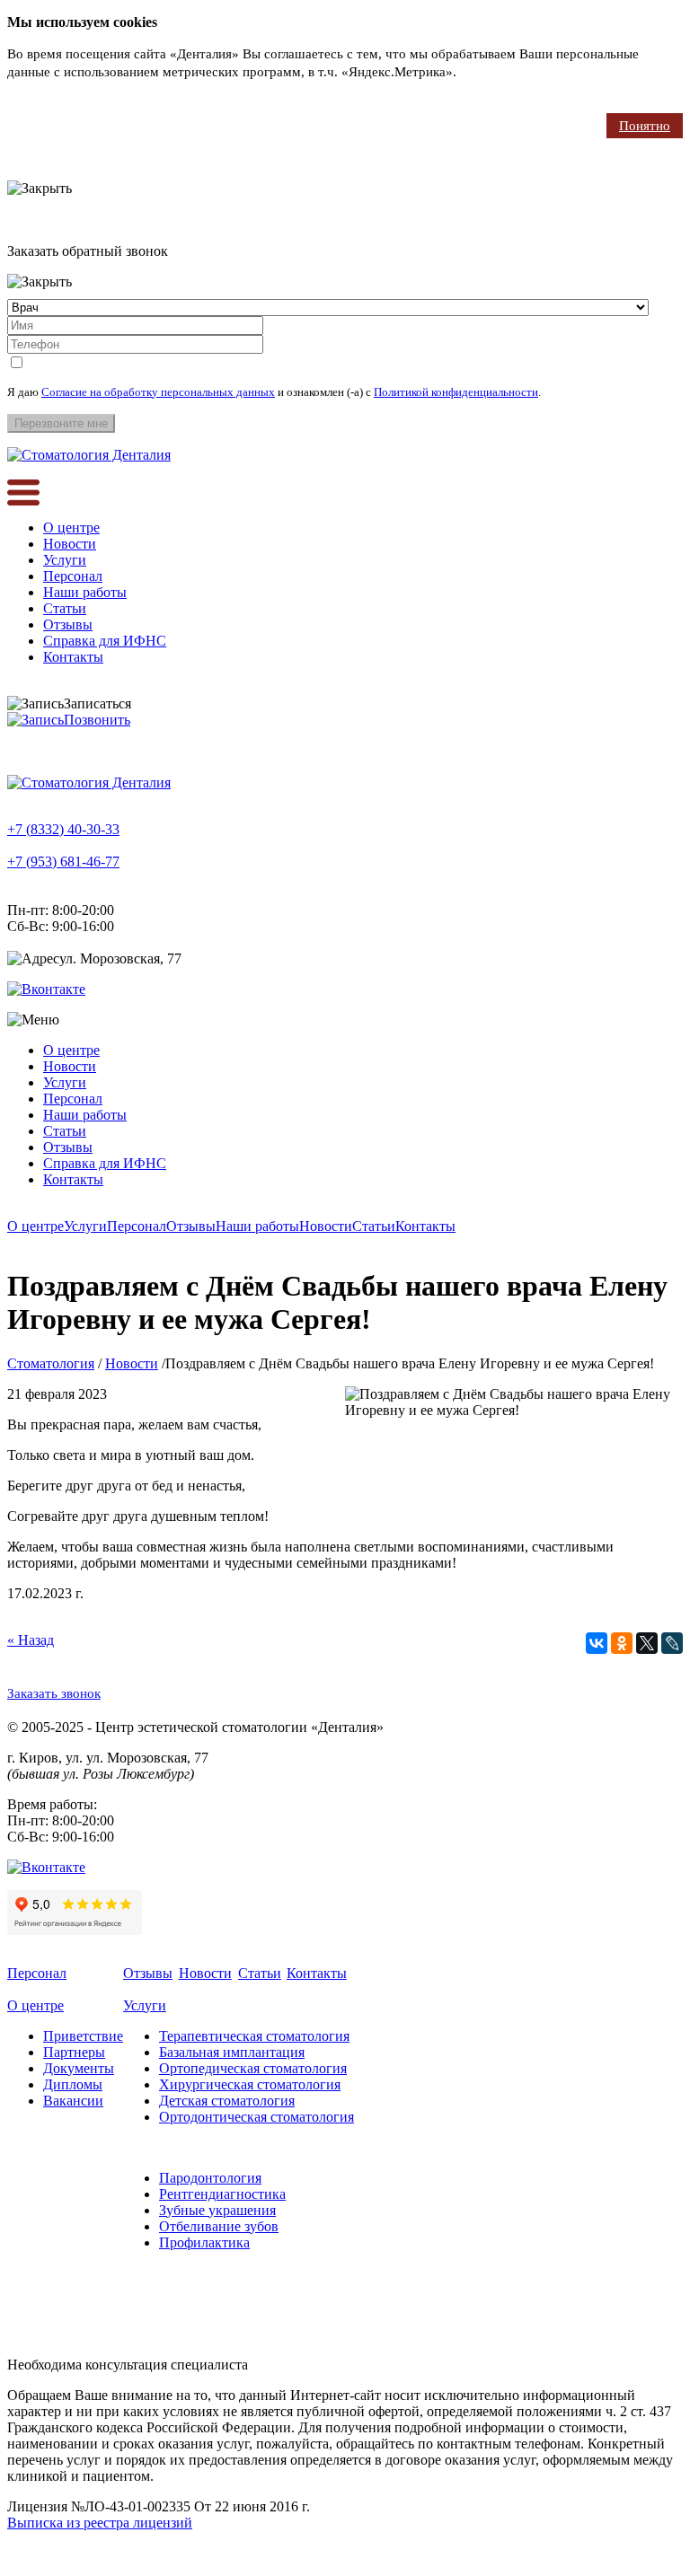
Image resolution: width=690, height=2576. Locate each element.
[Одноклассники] (622, 1643)
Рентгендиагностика (222, 2194)
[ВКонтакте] (597, 1643)
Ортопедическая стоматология (253, 2068)
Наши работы (85, 592)
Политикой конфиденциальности (456, 392)
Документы (79, 2068)
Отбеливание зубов (219, 2226)
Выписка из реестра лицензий (100, 2523)
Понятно (645, 126)
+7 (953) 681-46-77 (63, 862)
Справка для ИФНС (105, 641)
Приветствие (83, 2036)
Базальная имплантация (232, 2052)
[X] (647, 1643)
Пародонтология (210, 2178)
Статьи (65, 608)
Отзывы (68, 624)
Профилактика (204, 2242)
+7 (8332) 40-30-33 (63, 829)
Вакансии (73, 2101)
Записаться (97, 703)
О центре (71, 528)
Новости (70, 544)
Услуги (65, 560)
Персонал (73, 576)
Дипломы (73, 2084)
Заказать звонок (54, 1693)
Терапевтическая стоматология (254, 2036)
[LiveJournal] (672, 1643)
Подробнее (493, 72)
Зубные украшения (217, 2210)
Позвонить (97, 720)
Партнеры (74, 2052)
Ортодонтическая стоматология (257, 2117)
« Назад (31, 1640)
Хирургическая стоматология (250, 2084)
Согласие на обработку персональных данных (158, 392)
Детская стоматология (227, 2101)
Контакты (73, 657)
